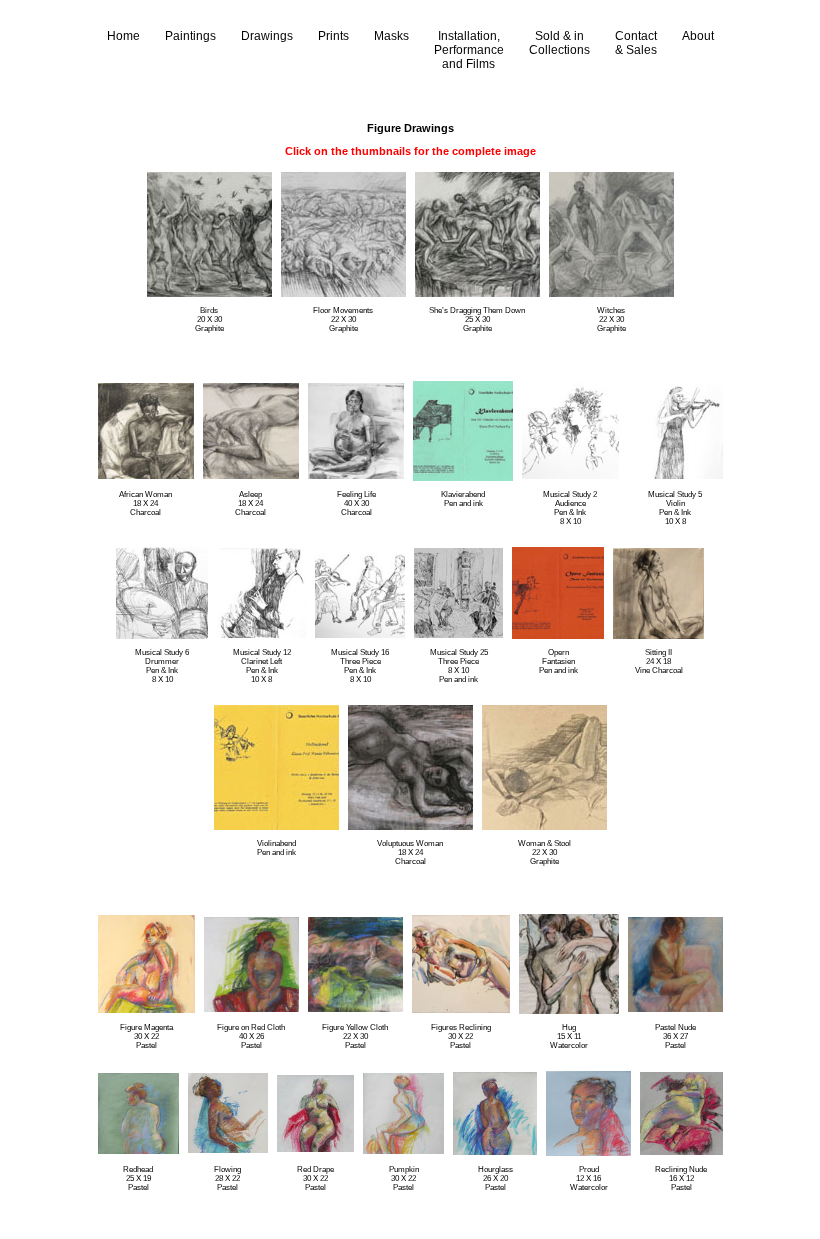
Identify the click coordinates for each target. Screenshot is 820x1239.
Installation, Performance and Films (469, 50)
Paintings (190, 36)
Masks (391, 36)
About (698, 36)
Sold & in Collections (559, 43)
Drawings (267, 36)
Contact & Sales (636, 43)
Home (123, 36)
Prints (333, 36)
